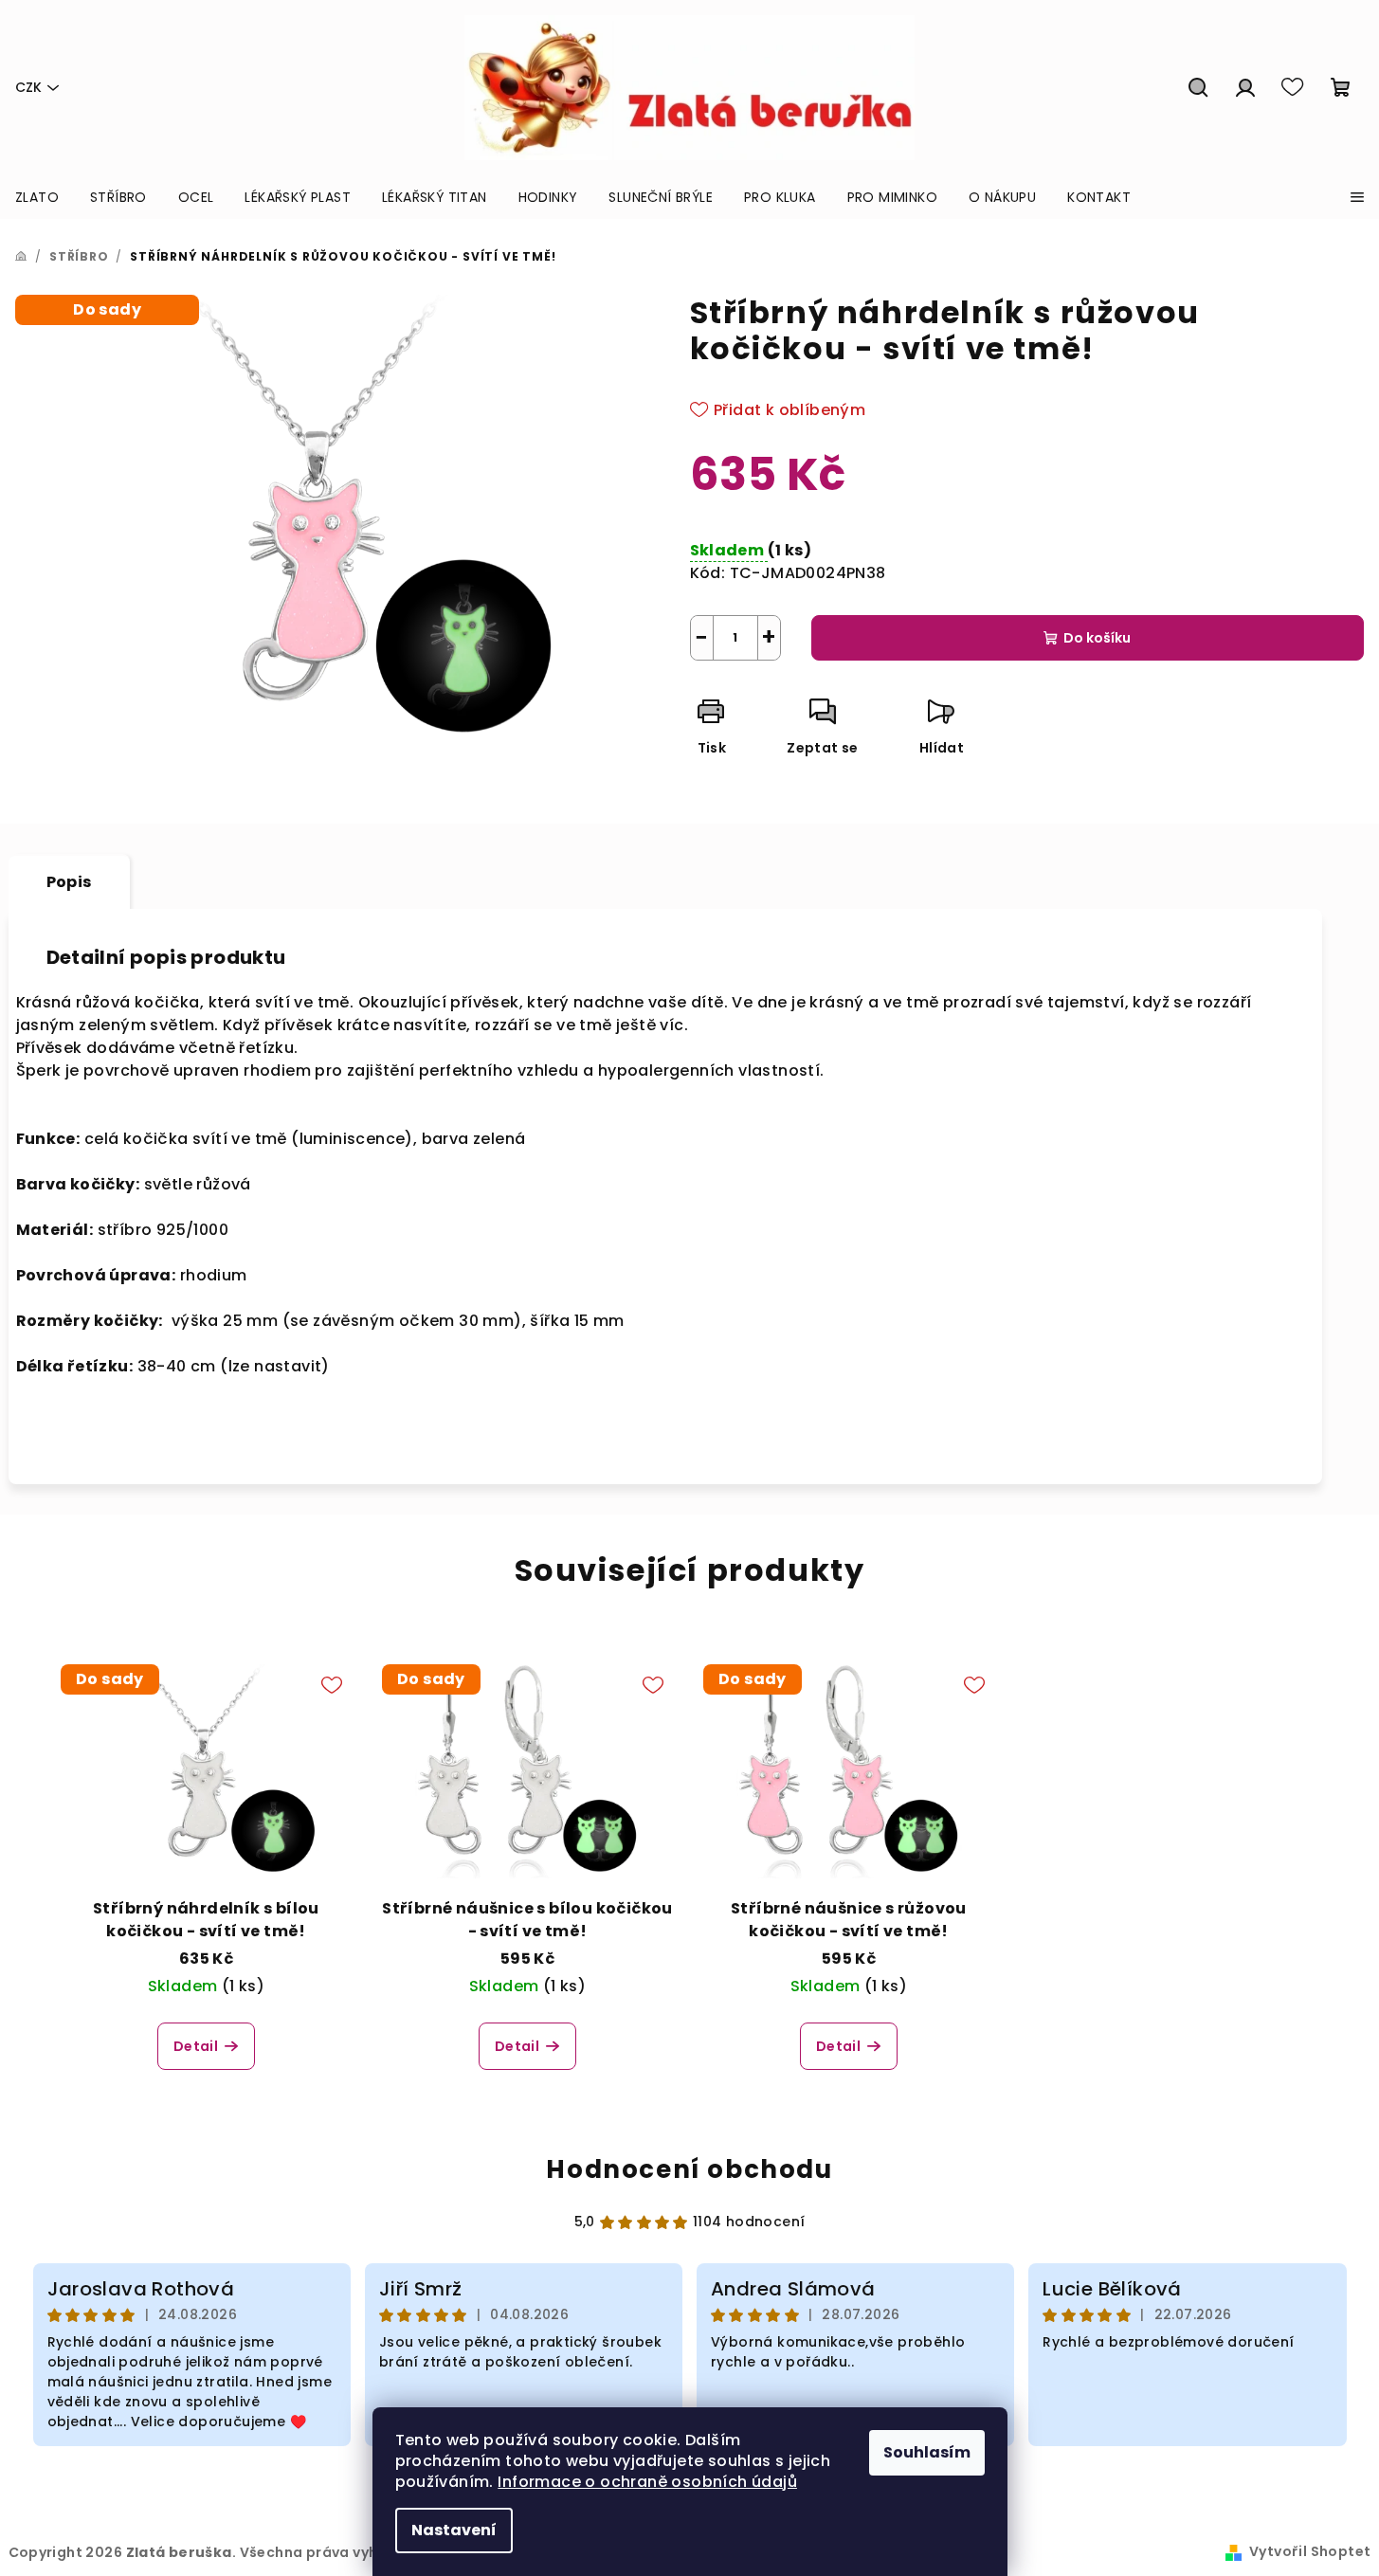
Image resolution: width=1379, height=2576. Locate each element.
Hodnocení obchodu (689, 2169)
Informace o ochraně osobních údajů (647, 2482)
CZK (28, 87)
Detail (196, 2046)
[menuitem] (37, 197)
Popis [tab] (69, 882)
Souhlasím (927, 2452)
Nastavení (454, 2530)
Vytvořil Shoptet (1310, 2551)
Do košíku (1097, 638)
